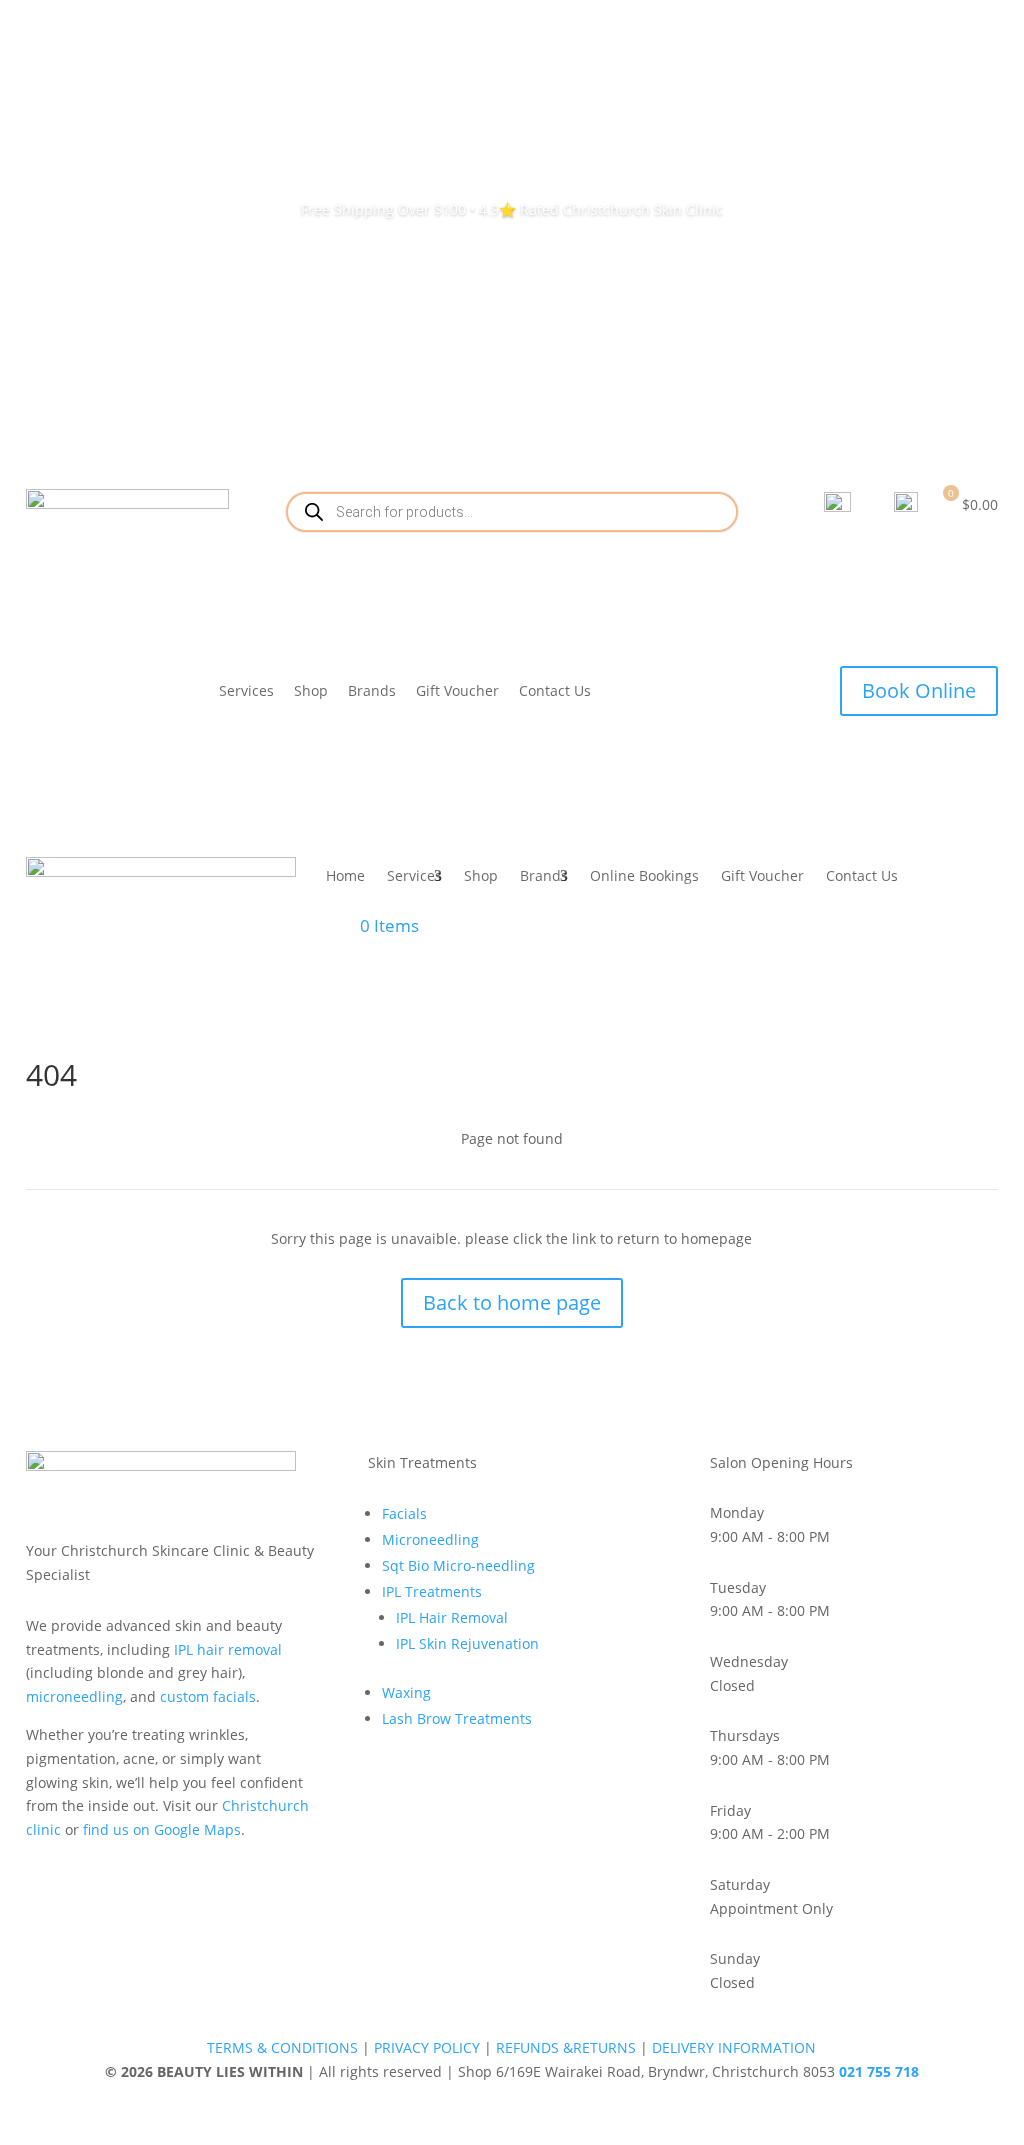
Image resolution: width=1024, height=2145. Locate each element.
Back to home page (512, 1302)
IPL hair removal (228, 1649)
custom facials (208, 1696)
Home (345, 875)
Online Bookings (644, 875)
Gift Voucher (457, 691)
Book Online (919, 690)
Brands (372, 691)
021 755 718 (879, 2071)
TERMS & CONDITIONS (282, 2047)
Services (246, 691)
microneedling (74, 1696)
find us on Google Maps (162, 1829)
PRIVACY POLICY (427, 2047)
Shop (311, 691)
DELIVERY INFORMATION (734, 2047)
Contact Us (555, 691)
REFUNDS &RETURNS (566, 2047)
